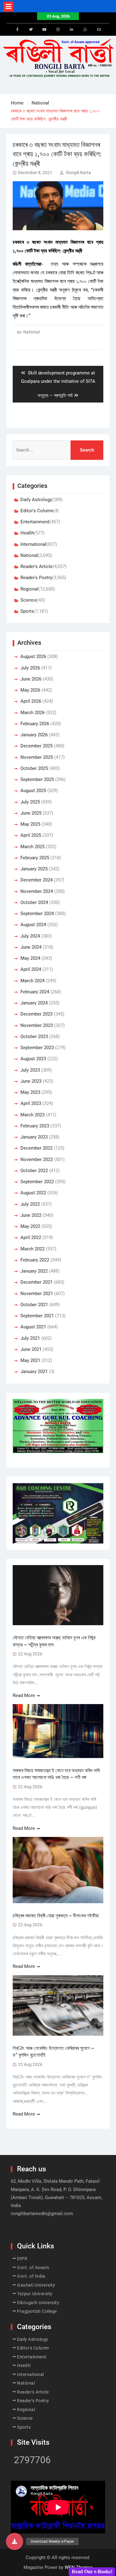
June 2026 (31, 679)
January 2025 (34, 869)
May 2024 (30, 958)
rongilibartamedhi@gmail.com (42, 2214)
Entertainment (35, 522)
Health (27, 533)
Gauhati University (36, 2285)
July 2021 (30, 1338)
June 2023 (31, 1081)
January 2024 (34, 1003)
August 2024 (33, 925)
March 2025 (32, 847)
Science (29, 600)
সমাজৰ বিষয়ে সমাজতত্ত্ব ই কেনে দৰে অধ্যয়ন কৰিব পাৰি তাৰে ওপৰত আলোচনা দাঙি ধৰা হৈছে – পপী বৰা (56, 1774)
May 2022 (30, 1226)
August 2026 (33, 656)
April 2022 (31, 1237)
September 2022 (37, 1182)
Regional (29, 589)
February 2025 (35, 858)
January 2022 (34, 1271)
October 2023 (34, 1037)
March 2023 (32, 1115)
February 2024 (35, 992)
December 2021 (37, 1282)
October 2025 (34, 768)
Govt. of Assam (33, 2267)
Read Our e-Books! (92, 2572)
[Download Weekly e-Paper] (15, 2541)
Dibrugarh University (38, 2303)
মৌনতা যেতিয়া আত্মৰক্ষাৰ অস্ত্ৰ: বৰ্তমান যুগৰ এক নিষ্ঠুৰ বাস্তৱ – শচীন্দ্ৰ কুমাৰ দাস (54, 1641)
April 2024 (31, 969)
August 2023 (33, 1059)
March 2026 (32, 713)
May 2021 (30, 1360)
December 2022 (37, 1148)
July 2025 (30, 802)
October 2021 (34, 1305)
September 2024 (37, 914)
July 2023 (30, 1070)
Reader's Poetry (36, 578)
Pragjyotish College (37, 2311)
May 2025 (30, 824)
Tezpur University (35, 2294)
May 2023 (30, 1092)
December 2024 (37, 880)
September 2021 (37, 1316)
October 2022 (34, 1171)
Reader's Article (37, 566)
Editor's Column (37, 511)
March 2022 (32, 1249)
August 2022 (33, 1193)
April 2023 (31, 1103)
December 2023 (37, 1014)
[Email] (99, 30)
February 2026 (35, 724)
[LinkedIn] (72, 30)
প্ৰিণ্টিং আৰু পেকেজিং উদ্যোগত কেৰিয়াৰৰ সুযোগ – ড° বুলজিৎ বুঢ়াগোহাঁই (53, 2052)
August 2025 (33, 791)
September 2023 (37, 1048)
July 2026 (30, 668)
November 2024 (37, 891)
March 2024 (32, 981)
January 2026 (34, 735)
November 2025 (37, 757)
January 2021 (34, 1372)
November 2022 (37, 1159)
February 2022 (35, 1260)
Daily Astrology (36, 500)
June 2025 (31, 813)
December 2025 (37, 746)
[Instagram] (58, 30)
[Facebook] (17, 30)
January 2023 (34, 1137)
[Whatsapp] (85, 30)
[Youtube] (45, 30)
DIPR (22, 2259)
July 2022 (30, 1204)
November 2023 (37, 1025)
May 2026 (30, 690)
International (33, 544)
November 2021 (37, 1294)
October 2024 (34, 902)
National (31, 332)
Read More (24, 1695)
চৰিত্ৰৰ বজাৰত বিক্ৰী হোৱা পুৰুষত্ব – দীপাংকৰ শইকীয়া (56, 1916)
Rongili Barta (79, 173)
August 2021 (33, 1327)
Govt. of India (31, 2276)
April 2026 (31, 701)
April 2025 (31, 835)
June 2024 (31, 947)
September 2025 (37, 779)
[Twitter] (31, 30)
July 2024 (30, 936)
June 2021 (31, 1349)
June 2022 (31, 1215)
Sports (27, 611)
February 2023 (35, 1126)
